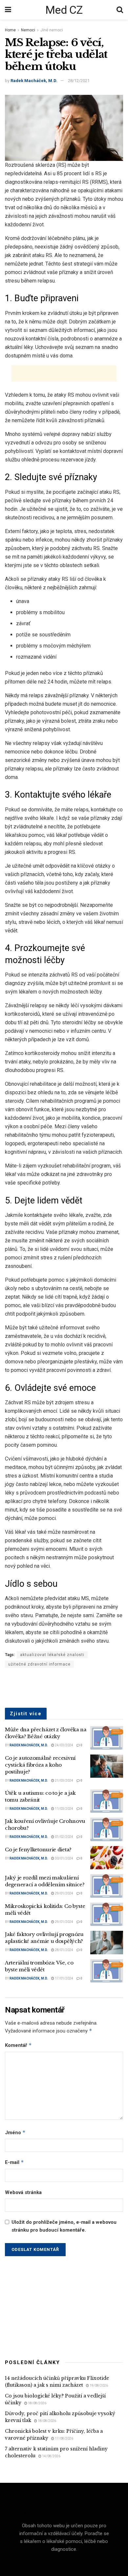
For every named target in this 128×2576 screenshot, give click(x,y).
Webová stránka (23, 2192)
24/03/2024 (64, 1745)
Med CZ (64, 10)
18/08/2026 (37, 2403)
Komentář (18, 2045)
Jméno (15, 2132)
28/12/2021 (79, 81)
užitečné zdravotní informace (39, 1664)
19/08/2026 (98, 2386)
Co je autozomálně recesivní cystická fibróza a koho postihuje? (40, 1765)
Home (10, 30)
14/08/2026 (51, 2456)
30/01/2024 (64, 1858)
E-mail (14, 2162)
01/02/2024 (64, 1837)
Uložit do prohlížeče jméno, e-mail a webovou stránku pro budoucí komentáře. (64, 2226)
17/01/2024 (64, 1978)
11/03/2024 (64, 1809)
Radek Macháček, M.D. (34, 81)
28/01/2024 (64, 1950)
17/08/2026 (64, 2438)
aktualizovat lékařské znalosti (52, 1655)
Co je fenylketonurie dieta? (38, 1850)
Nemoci (28, 30)
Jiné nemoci (52, 30)
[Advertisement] (64, 373)
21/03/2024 (64, 1781)
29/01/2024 (64, 1893)
